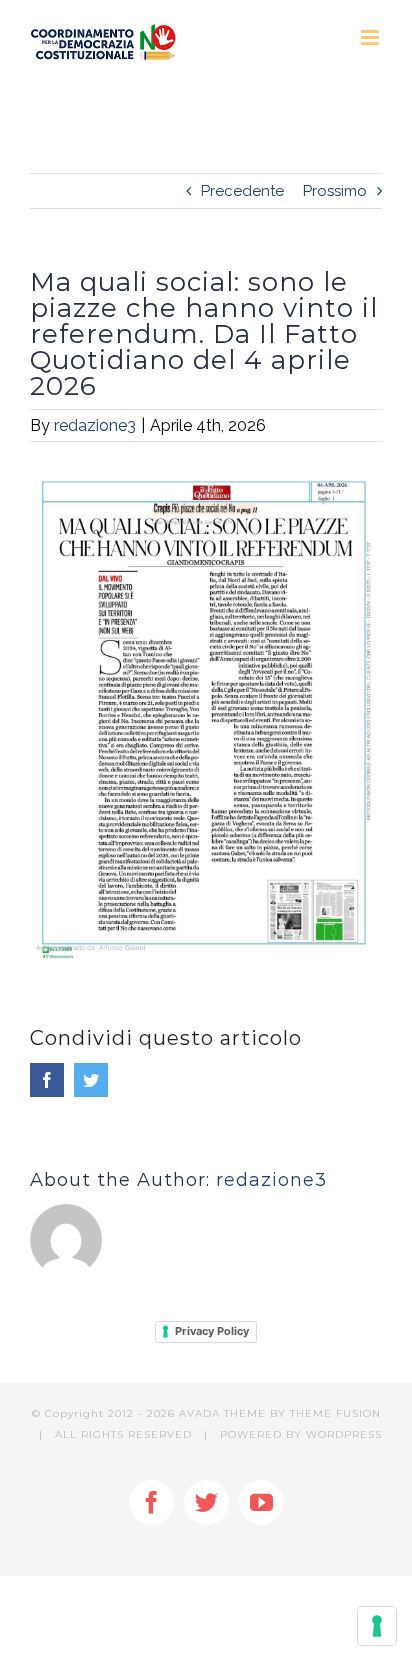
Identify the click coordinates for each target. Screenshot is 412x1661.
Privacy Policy (212, 1331)
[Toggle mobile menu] (371, 37)
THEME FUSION (335, 1413)
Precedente (242, 191)
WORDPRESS (344, 1434)
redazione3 (95, 425)
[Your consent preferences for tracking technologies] (377, 1626)
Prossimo (335, 191)
